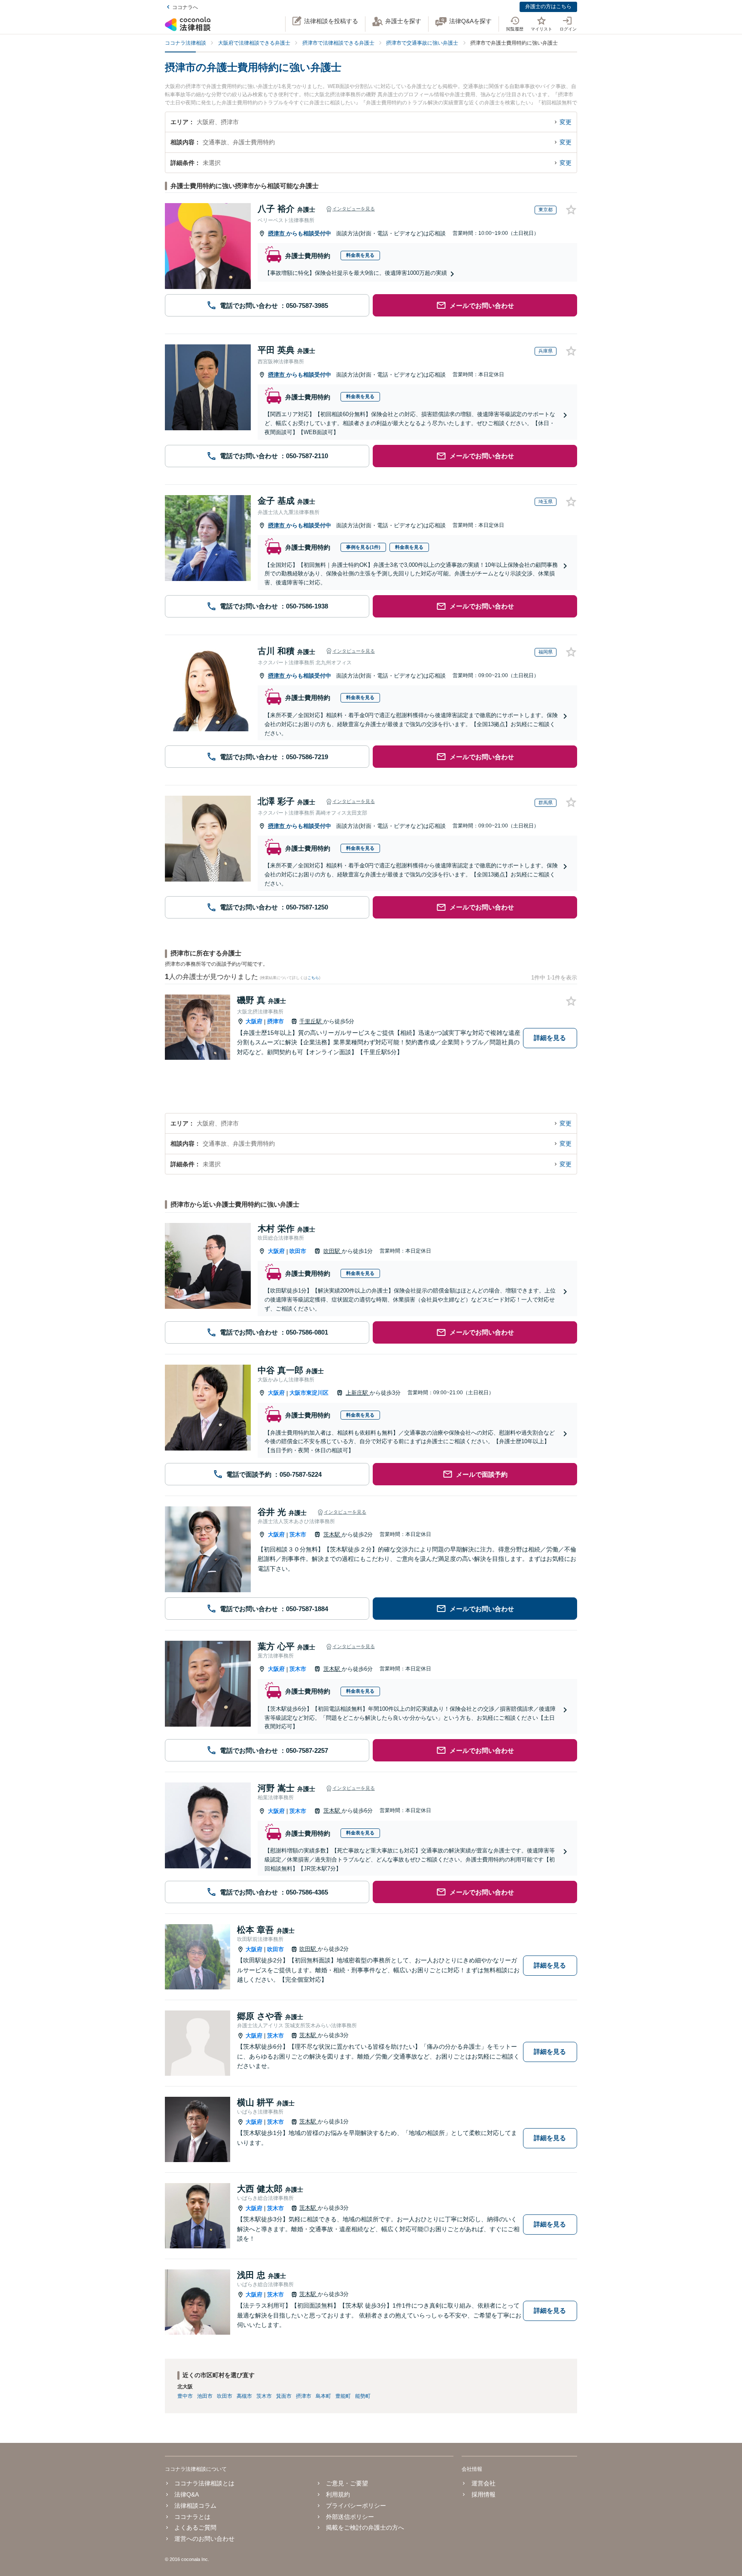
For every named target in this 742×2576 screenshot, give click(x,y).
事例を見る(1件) (363, 547)
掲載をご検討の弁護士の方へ (365, 2527)
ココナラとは (192, 2517)
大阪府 (254, 1021)
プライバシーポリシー (356, 2506)
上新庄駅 (358, 1393)
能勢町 (363, 2396)
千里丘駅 (311, 1021)
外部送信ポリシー (350, 2517)
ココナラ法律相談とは (204, 2483)
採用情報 (483, 2494)
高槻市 (244, 2396)
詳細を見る (550, 1038)
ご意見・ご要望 (347, 2483)
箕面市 (284, 2396)
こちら (313, 978)
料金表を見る (360, 255)
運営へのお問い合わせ (204, 2539)
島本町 (323, 2396)
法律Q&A (187, 2494)
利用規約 (338, 2494)
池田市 (205, 2396)
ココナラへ (185, 7)
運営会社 (483, 2483)
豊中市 (185, 2396)
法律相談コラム (195, 2506)
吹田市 (298, 1251)
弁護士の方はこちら (548, 6)
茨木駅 (333, 1534)
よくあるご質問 (195, 2527)
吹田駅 (333, 1251)
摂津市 (277, 233)
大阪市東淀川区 (309, 1393)
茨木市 (298, 1534)
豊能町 (343, 2396)
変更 (566, 122)
